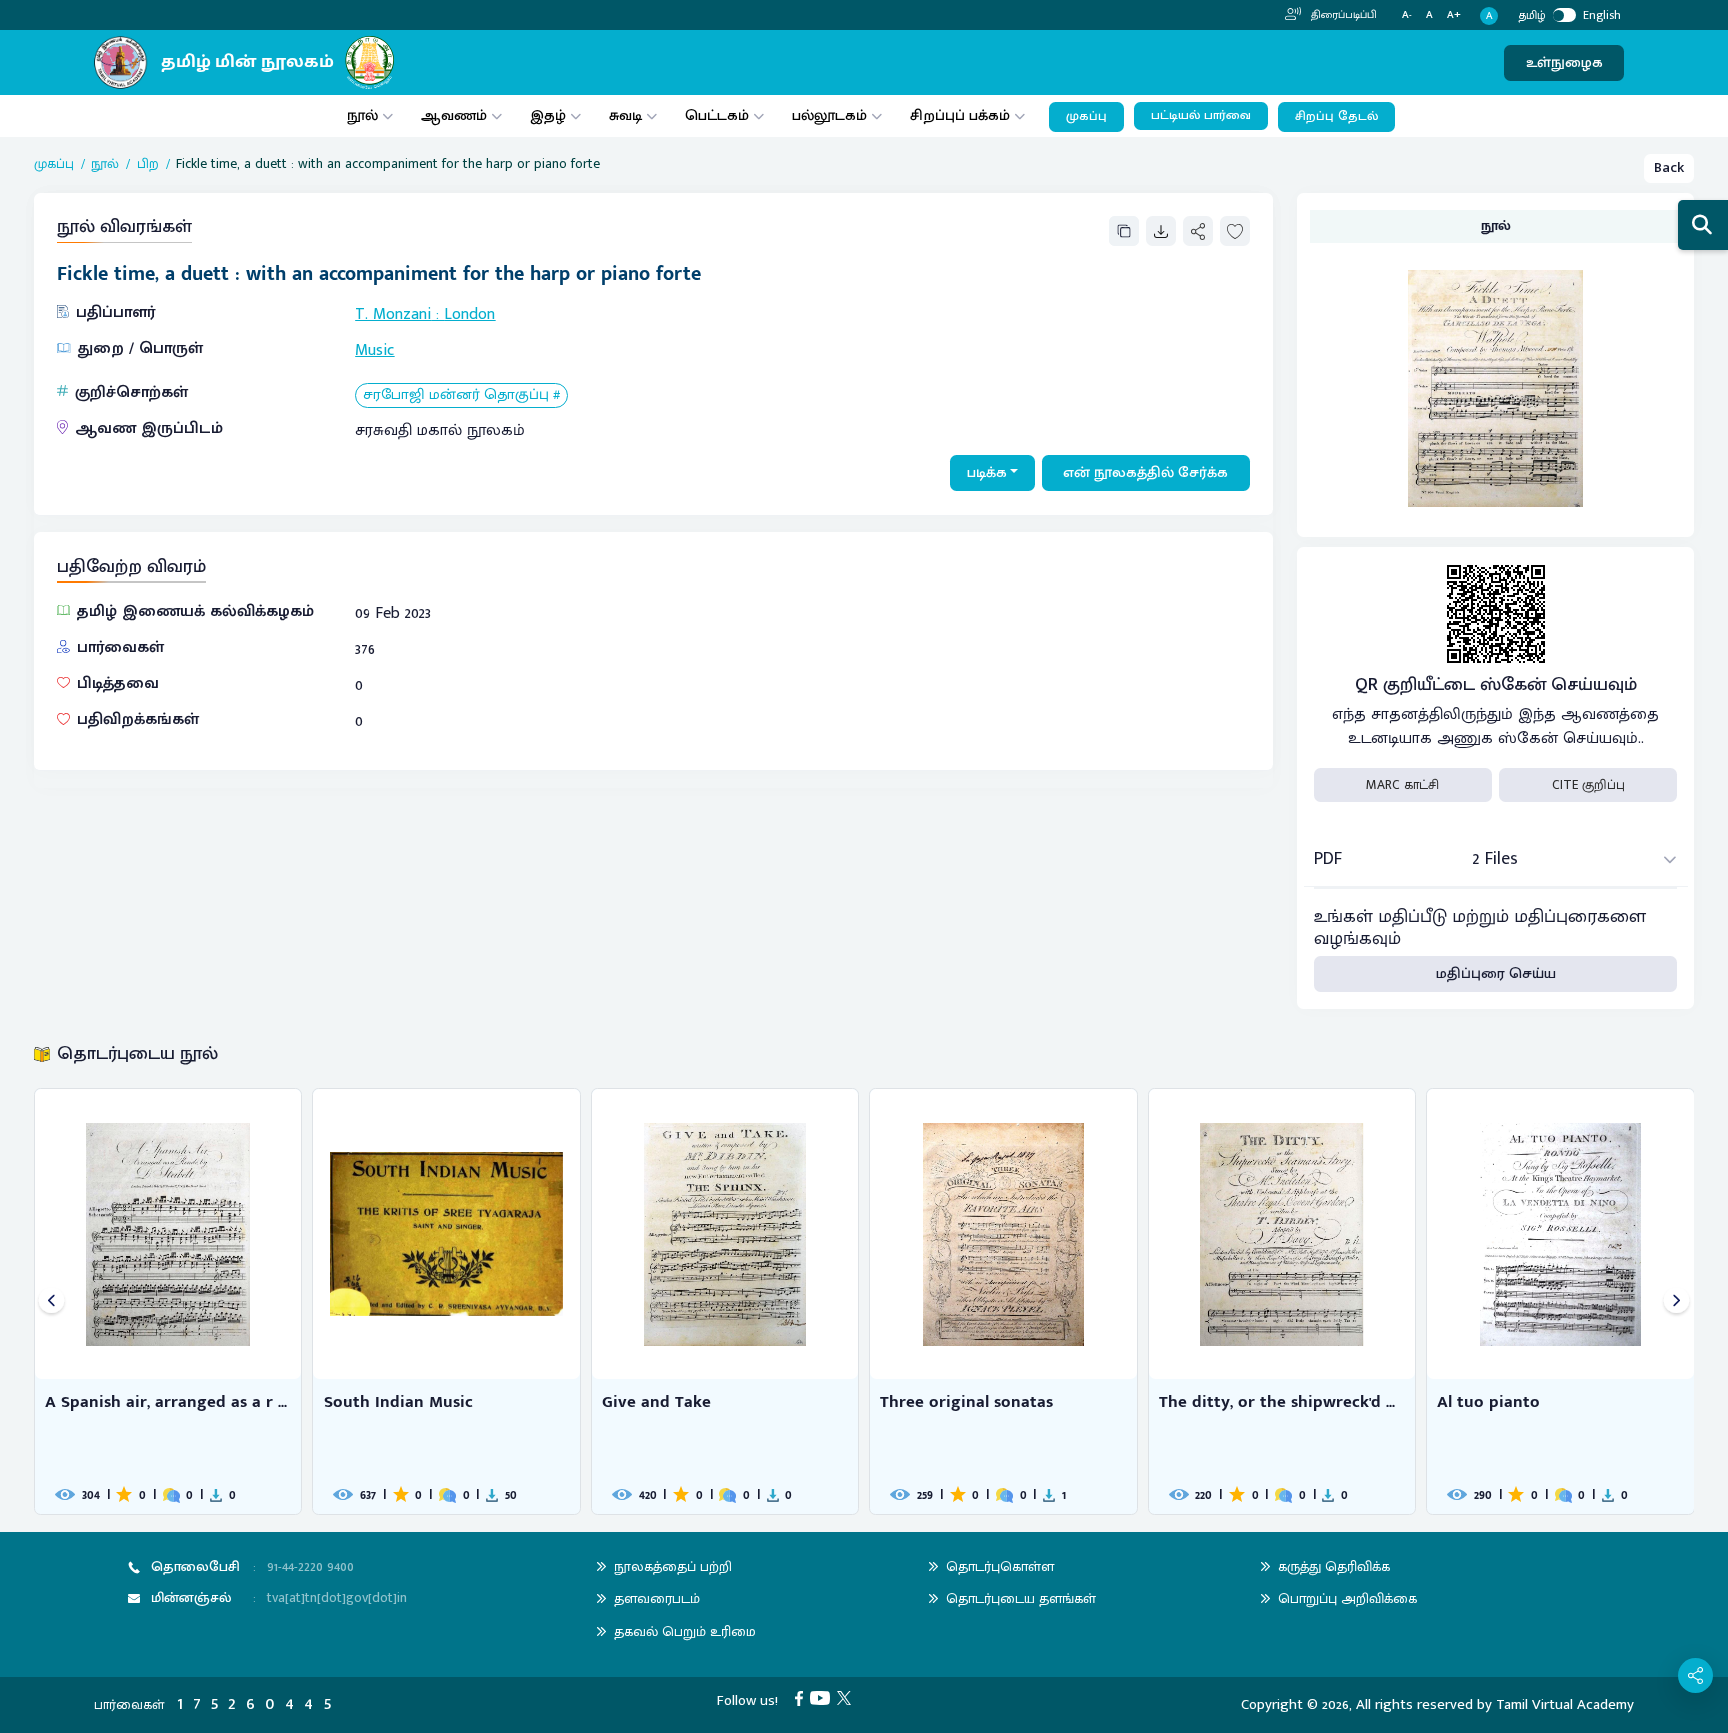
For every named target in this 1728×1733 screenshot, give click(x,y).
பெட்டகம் (717, 115)
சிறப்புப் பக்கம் (960, 115)
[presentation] (51, 1301)
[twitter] (847, 1697)
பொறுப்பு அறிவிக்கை (1347, 1598)
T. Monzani (393, 314)
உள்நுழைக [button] (1564, 62)
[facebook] (802, 1697)
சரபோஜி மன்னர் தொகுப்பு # (461, 395)
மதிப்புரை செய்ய (1496, 973)
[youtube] (823, 1697)
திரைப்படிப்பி (1342, 15)
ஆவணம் (456, 115)
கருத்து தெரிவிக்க (1334, 1566)
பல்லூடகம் (829, 115)
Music (374, 350)
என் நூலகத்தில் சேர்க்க (1145, 472)
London (469, 314)
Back (1669, 167)
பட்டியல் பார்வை (1201, 115)
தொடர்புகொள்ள (1000, 1566)
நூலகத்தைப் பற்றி (673, 1566)
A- (1407, 15)
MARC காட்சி (1402, 785)
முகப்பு (1086, 116)
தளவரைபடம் (657, 1598)
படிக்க (987, 472)
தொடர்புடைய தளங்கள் (1021, 1598)
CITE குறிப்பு (1588, 785)
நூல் (362, 115)
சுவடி (625, 115)
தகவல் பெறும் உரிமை (685, 1631)
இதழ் (548, 115)
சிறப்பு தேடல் (1336, 116)
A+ (1454, 15)
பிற (148, 164)
